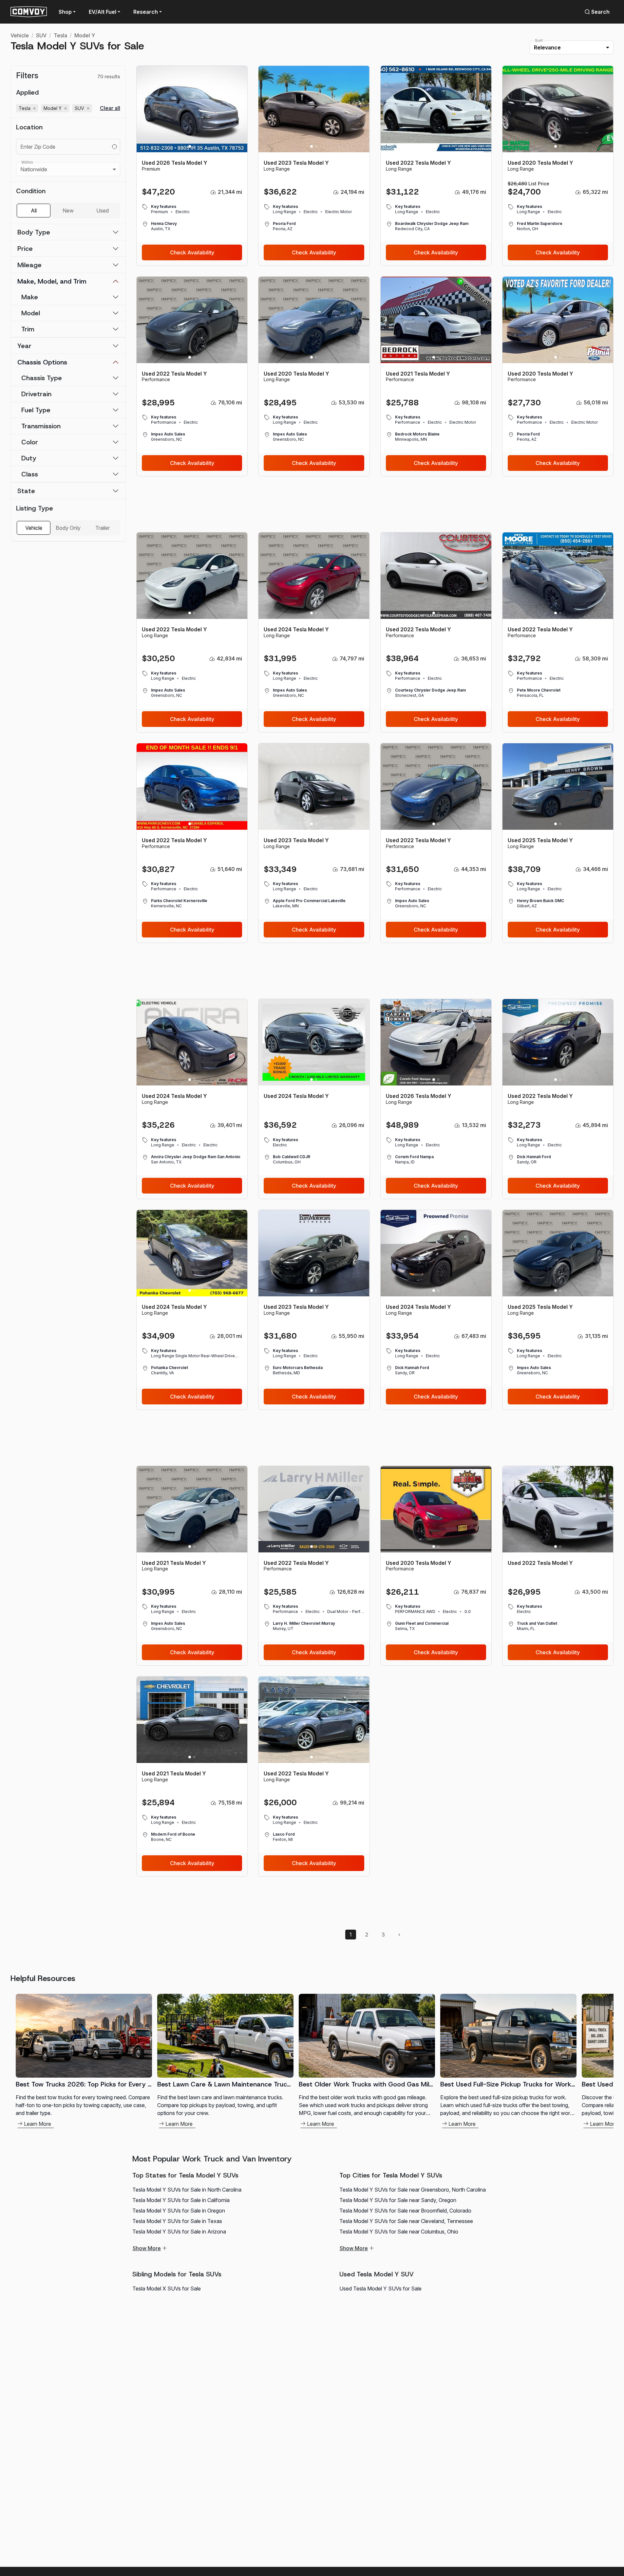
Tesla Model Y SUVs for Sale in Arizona (179, 2232)
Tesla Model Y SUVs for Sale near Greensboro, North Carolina (413, 2190)
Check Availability (192, 252)
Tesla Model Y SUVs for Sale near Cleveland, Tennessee (406, 2221)
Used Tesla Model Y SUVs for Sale (380, 2289)
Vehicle (20, 35)
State (26, 491)
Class (30, 474)
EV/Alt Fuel (103, 12)
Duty (29, 458)
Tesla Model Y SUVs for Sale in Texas (177, 2221)
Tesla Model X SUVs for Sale (167, 2289)
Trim (28, 329)
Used (103, 211)
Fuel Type (36, 410)
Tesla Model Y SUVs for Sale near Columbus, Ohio (399, 2232)
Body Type (34, 232)
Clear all (110, 108)
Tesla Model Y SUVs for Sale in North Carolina (187, 2190)
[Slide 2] (194, 146)
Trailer (103, 528)
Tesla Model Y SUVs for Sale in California (181, 2200)
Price (25, 249)
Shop (65, 12)
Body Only (68, 528)
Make (30, 297)
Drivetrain (36, 394)
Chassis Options (42, 362)
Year (24, 346)
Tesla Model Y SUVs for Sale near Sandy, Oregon (398, 2200)
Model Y (85, 35)
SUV (41, 35)
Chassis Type (42, 378)
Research (146, 12)
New (68, 211)
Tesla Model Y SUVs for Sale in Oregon (179, 2211)
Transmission (41, 426)
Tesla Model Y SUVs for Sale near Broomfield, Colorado (405, 2211)
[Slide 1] (190, 146)
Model (31, 313)
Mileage (29, 265)
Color (30, 442)
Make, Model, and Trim (52, 281)
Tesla (60, 35)
